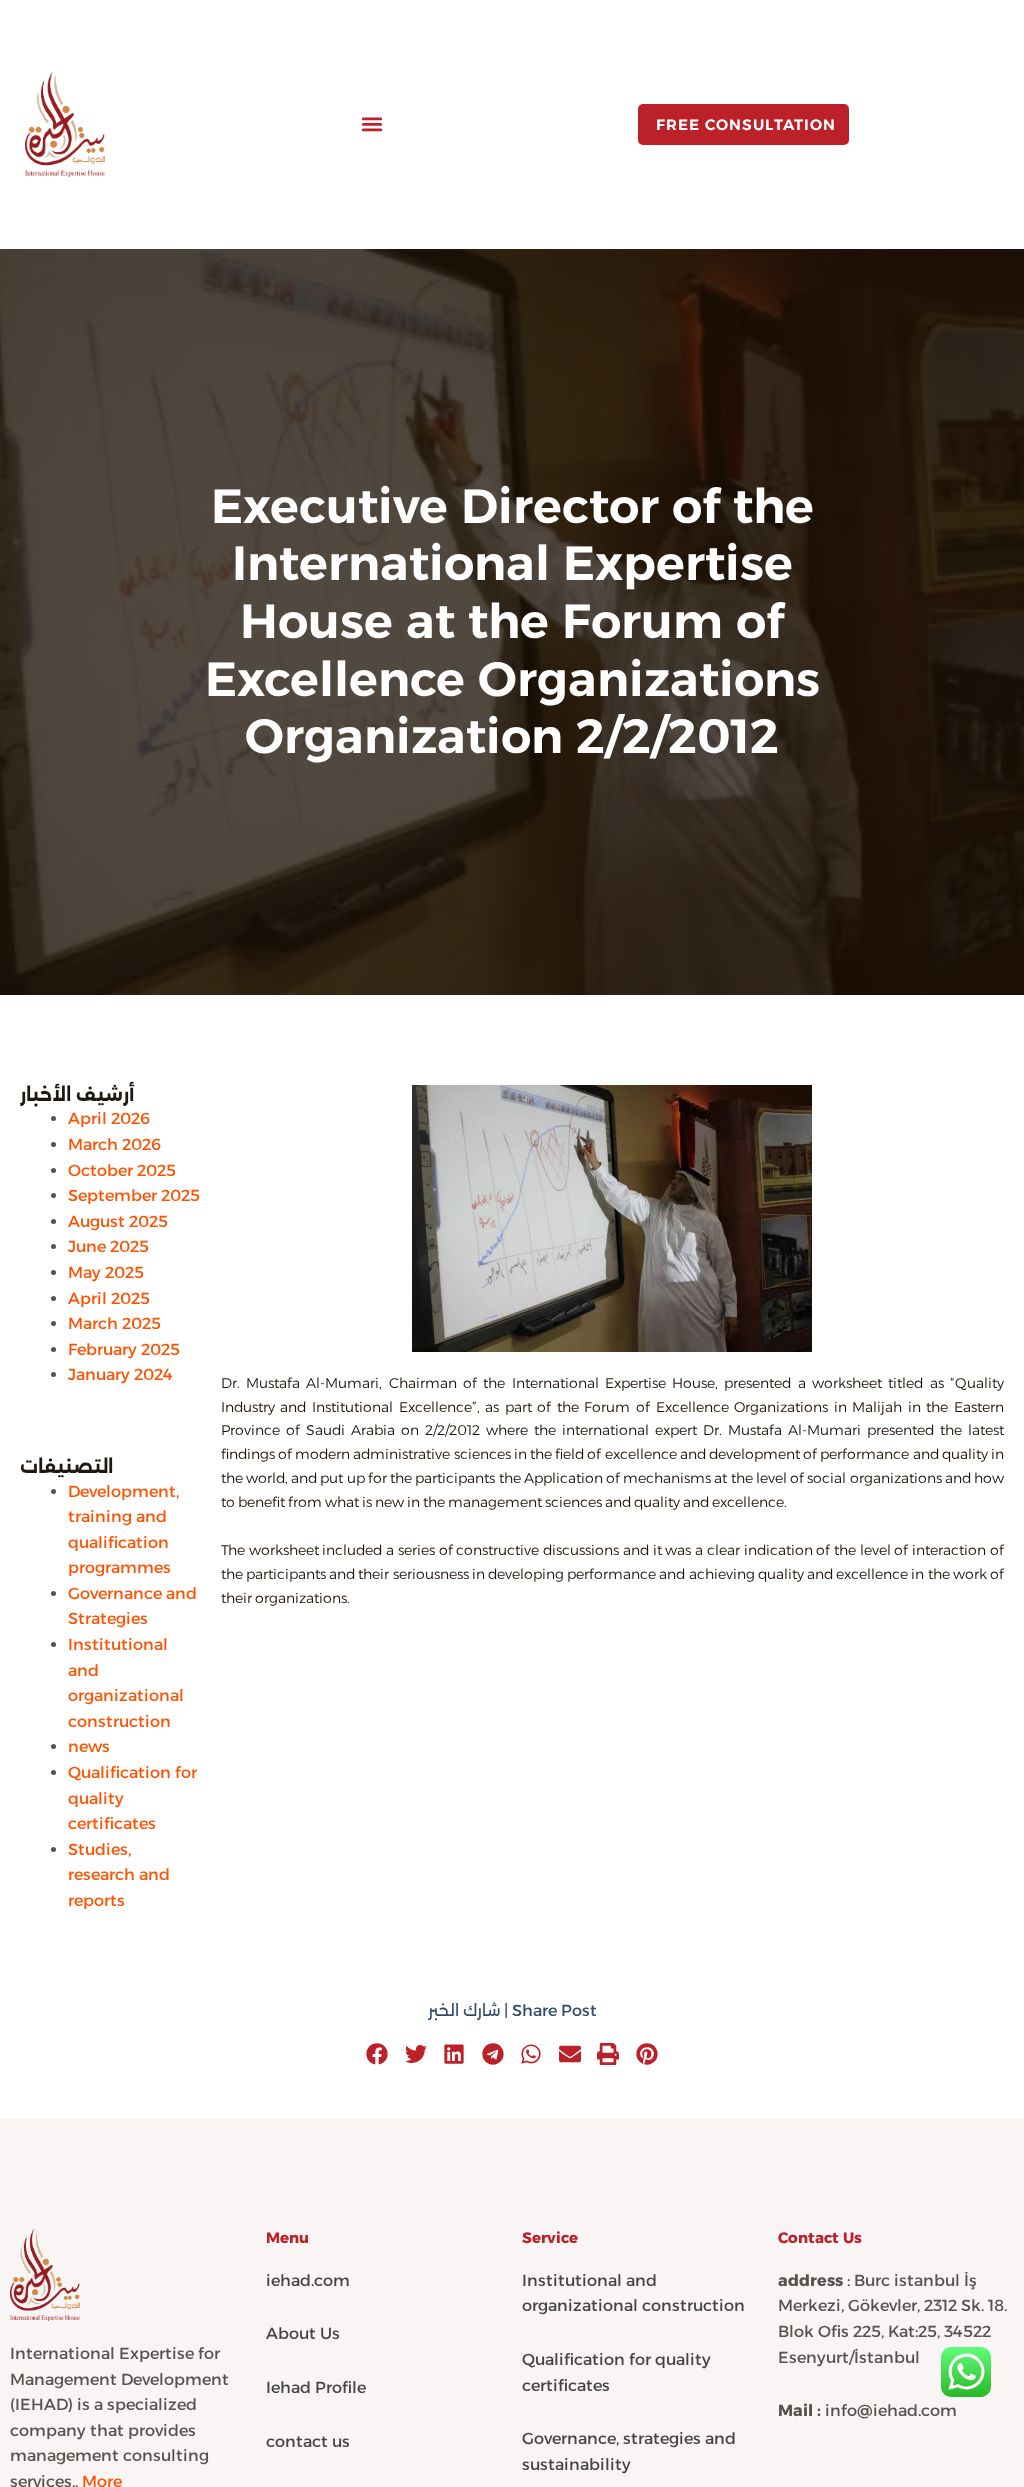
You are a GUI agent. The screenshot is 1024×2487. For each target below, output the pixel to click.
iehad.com (308, 2280)
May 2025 (106, 1272)
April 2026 (109, 1118)
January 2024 (120, 1374)
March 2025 (114, 1323)
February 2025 (124, 1349)
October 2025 (122, 1170)
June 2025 (108, 1246)
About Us (303, 2333)
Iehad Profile (316, 2387)
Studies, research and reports (119, 1875)
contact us (308, 2441)
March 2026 (114, 1144)
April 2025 (109, 1298)
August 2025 (118, 1221)
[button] (371, 124)
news (89, 1746)
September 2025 (134, 1195)
